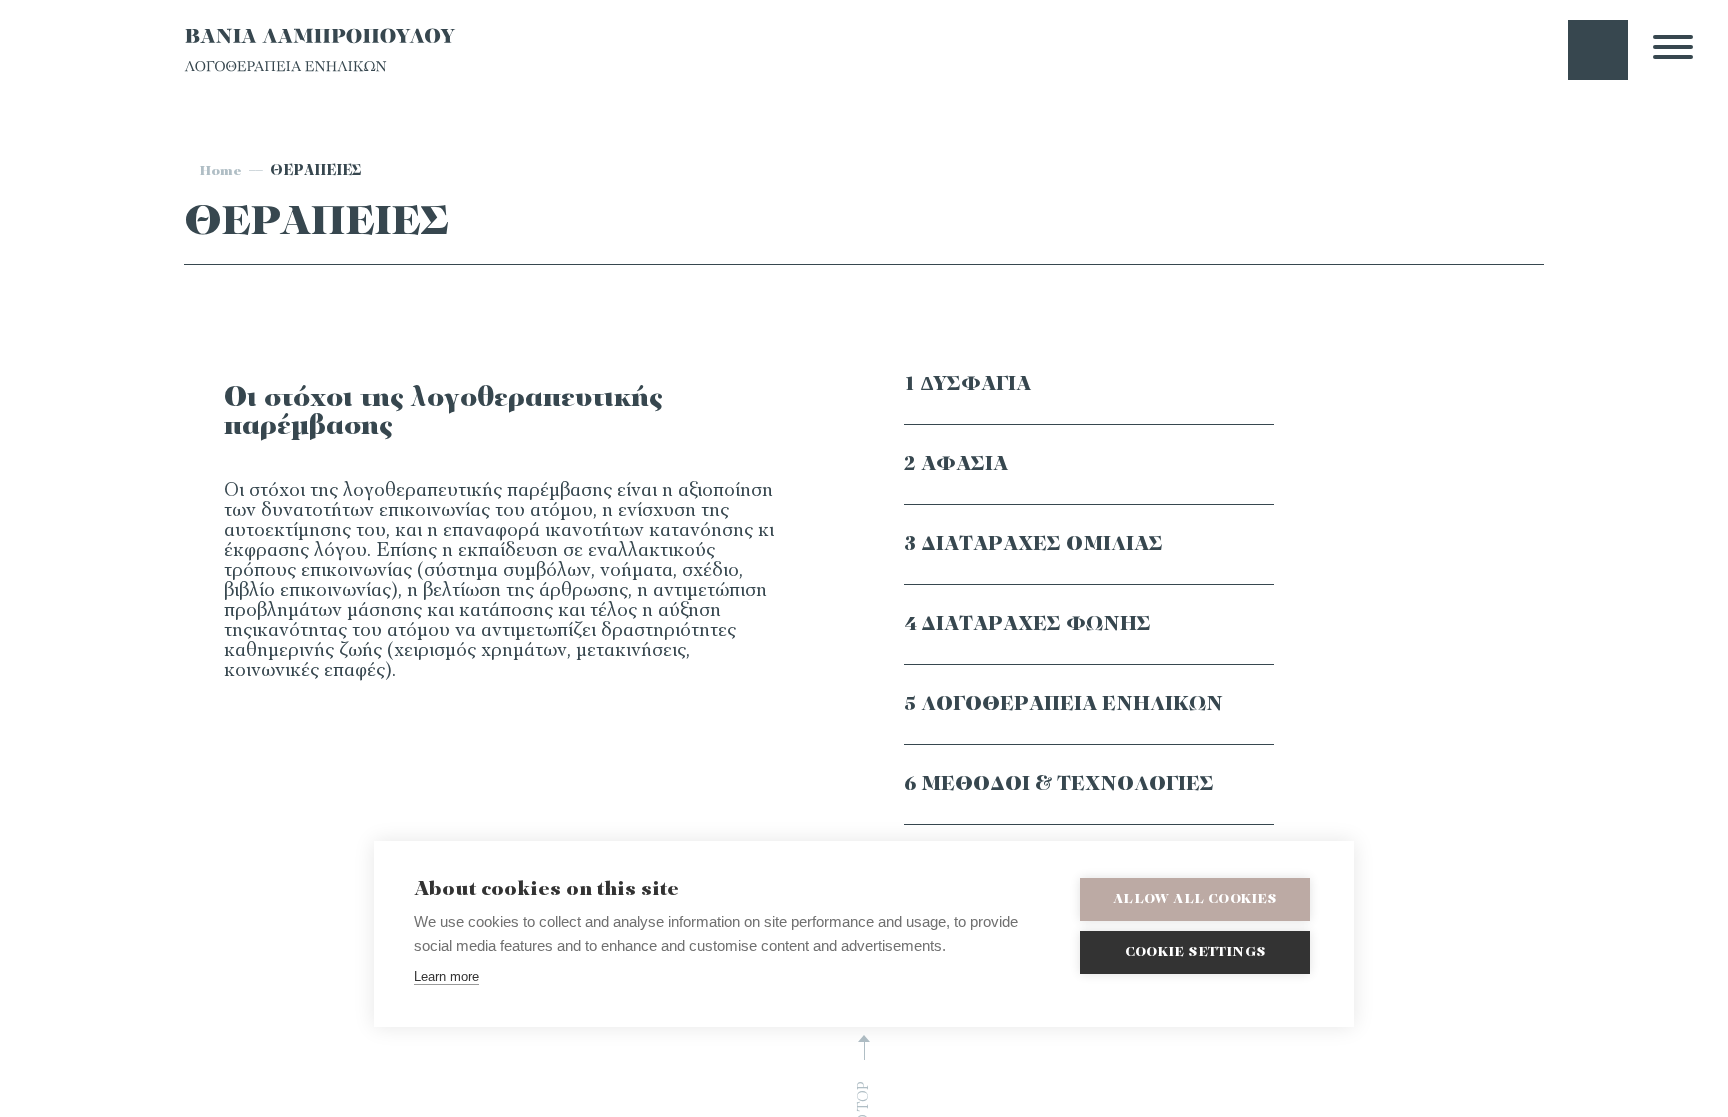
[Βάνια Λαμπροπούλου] (320, 70)
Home (220, 171)
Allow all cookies (1194, 899)
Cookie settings (1195, 952)
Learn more (446, 976)
